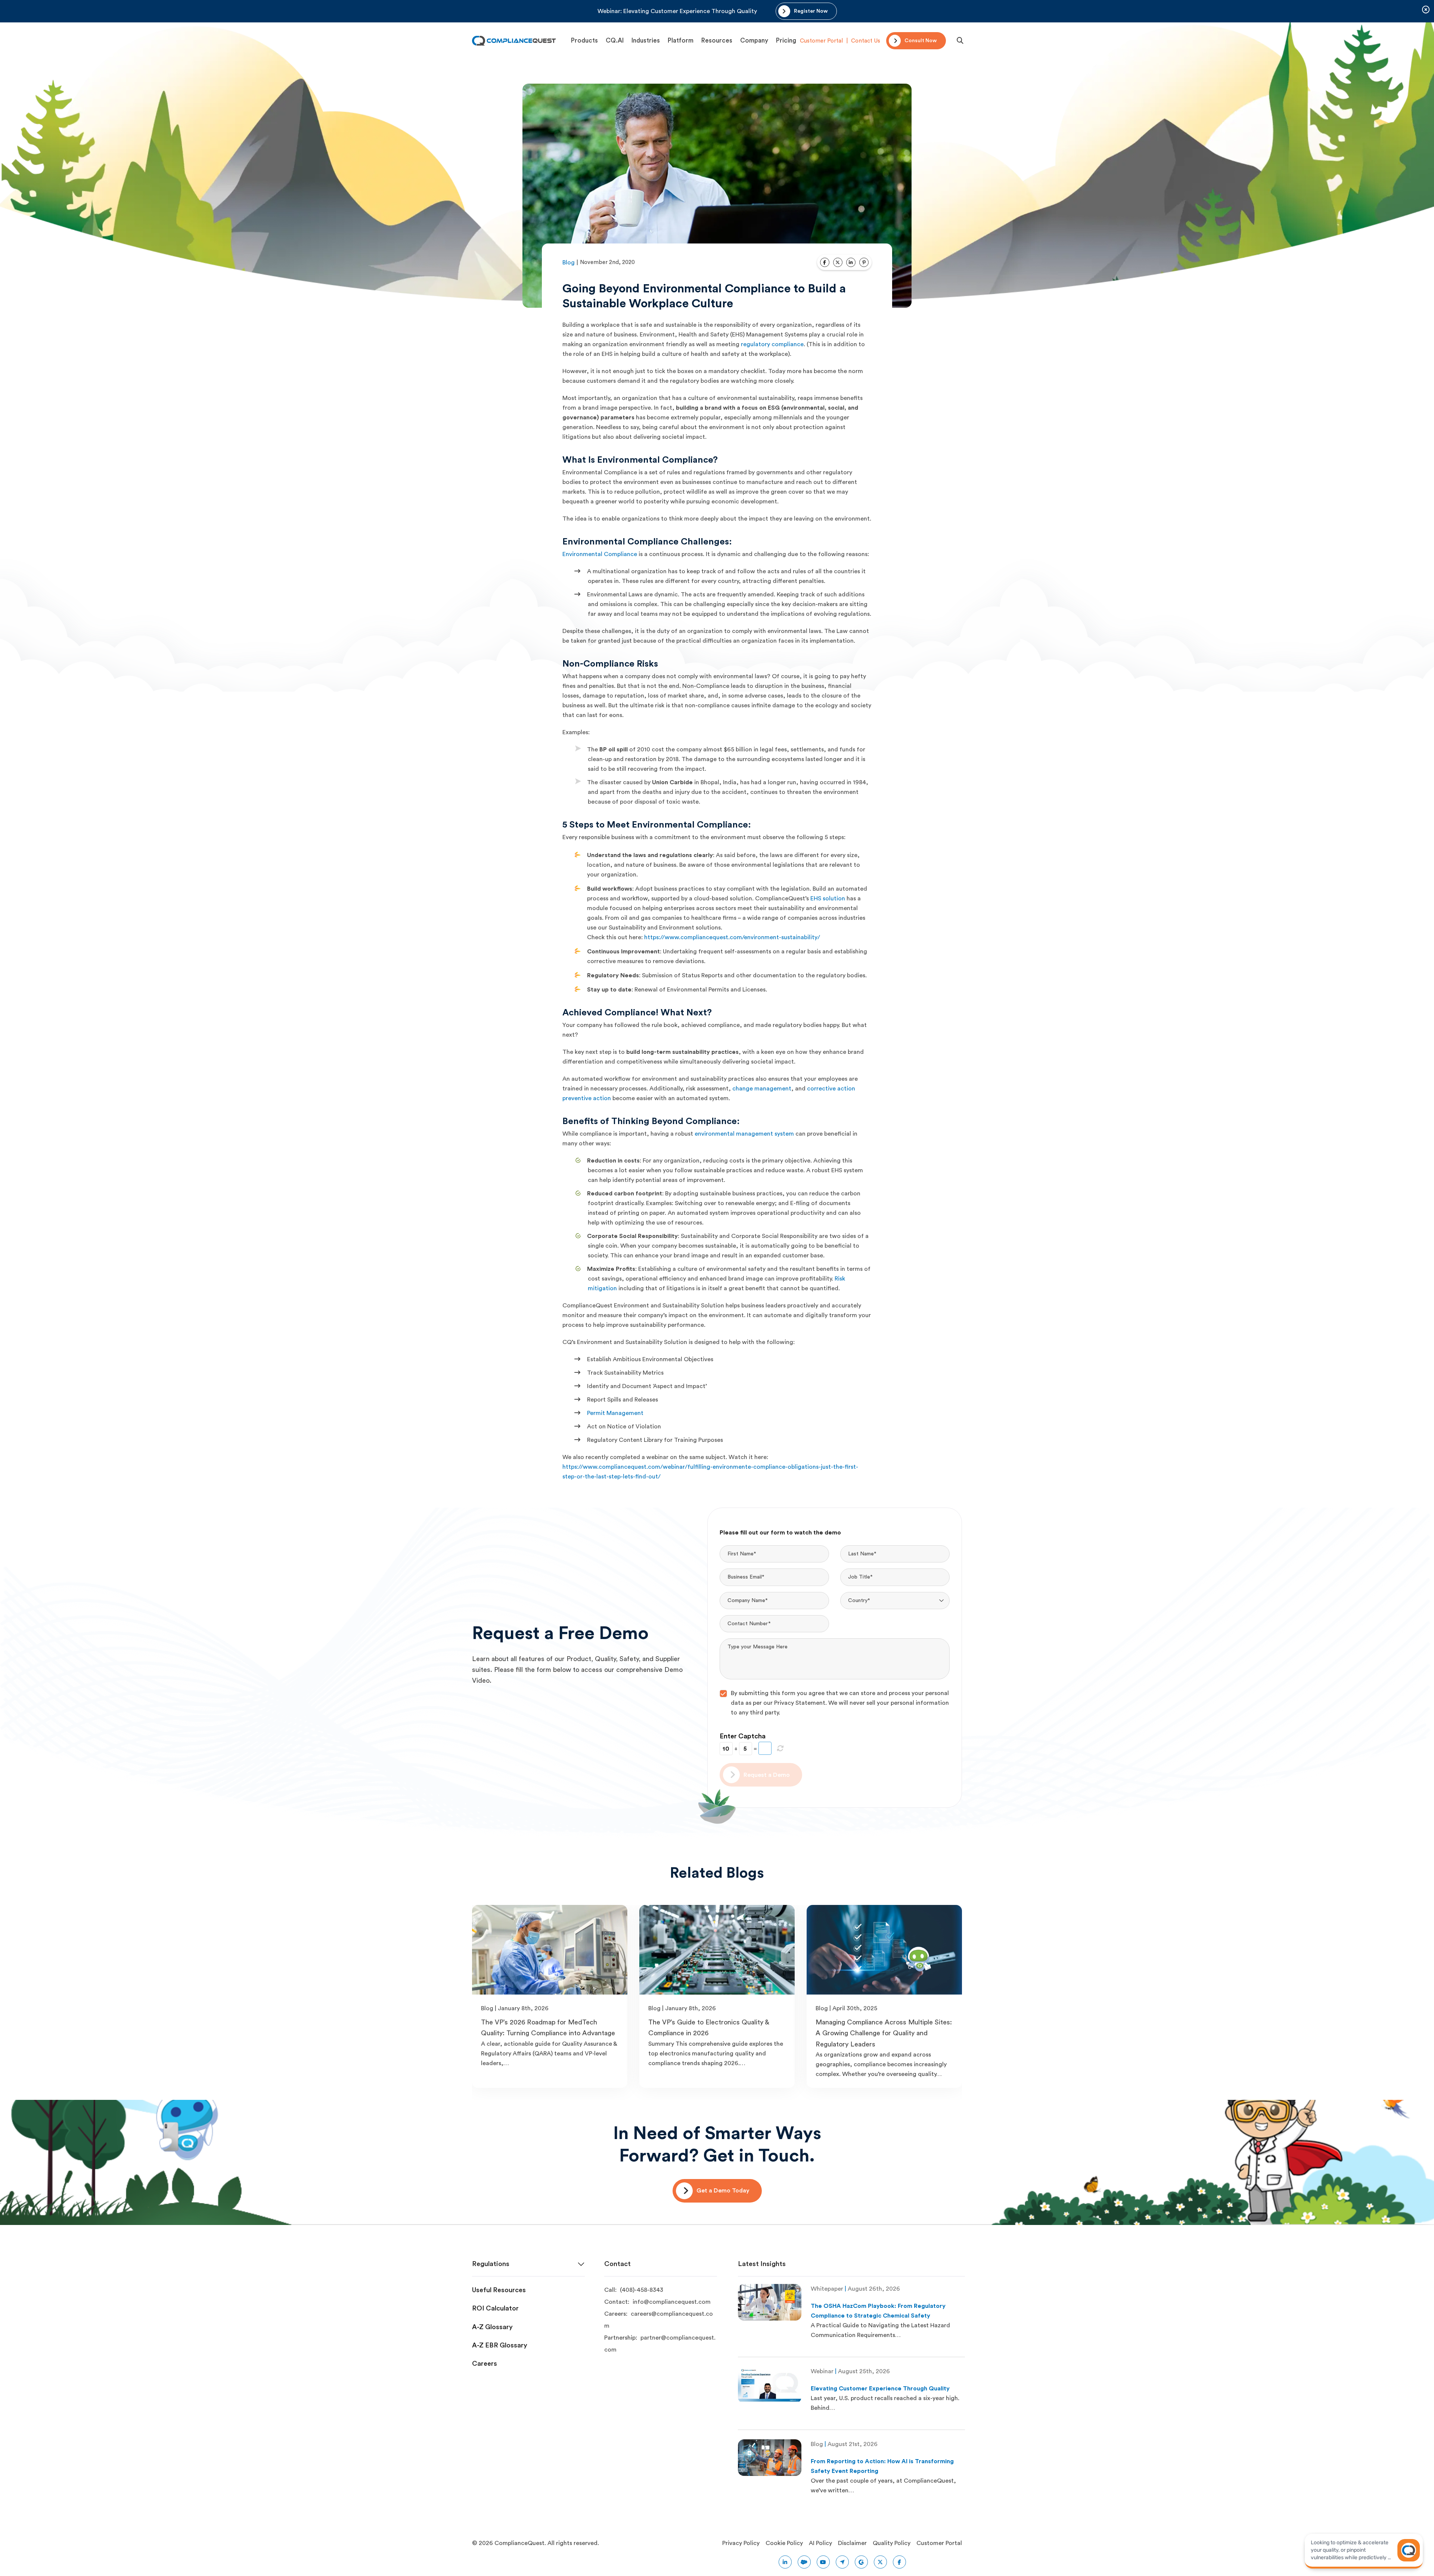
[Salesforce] (804, 2562)
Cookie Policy (784, 2543)
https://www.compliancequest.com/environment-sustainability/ (732, 937)
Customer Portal (821, 41)
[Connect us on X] (880, 2562)
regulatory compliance (772, 344)
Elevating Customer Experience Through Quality (880, 2389)
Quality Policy (892, 2543)
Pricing (786, 41)
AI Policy (820, 2543)
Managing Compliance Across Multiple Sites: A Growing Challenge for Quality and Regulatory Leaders (884, 2033)
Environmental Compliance (600, 554)
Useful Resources (499, 2290)
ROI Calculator (495, 2308)
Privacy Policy (741, 2543)
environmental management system (744, 1134)
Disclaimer (852, 2543)
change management (762, 1089)
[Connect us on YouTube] (823, 2562)
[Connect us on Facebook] (899, 2562)
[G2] (861, 2562)
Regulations (491, 2264)
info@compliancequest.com (672, 2302)
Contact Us (866, 41)
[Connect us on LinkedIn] (785, 2562)
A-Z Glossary (492, 2327)
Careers (485, 2364)
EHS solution (828, 899)
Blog (569, 263)
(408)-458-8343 (642, 2290)
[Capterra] (842, 2562)
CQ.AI (615, 41)
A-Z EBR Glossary (500, 2345)
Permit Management (615, 1413)
